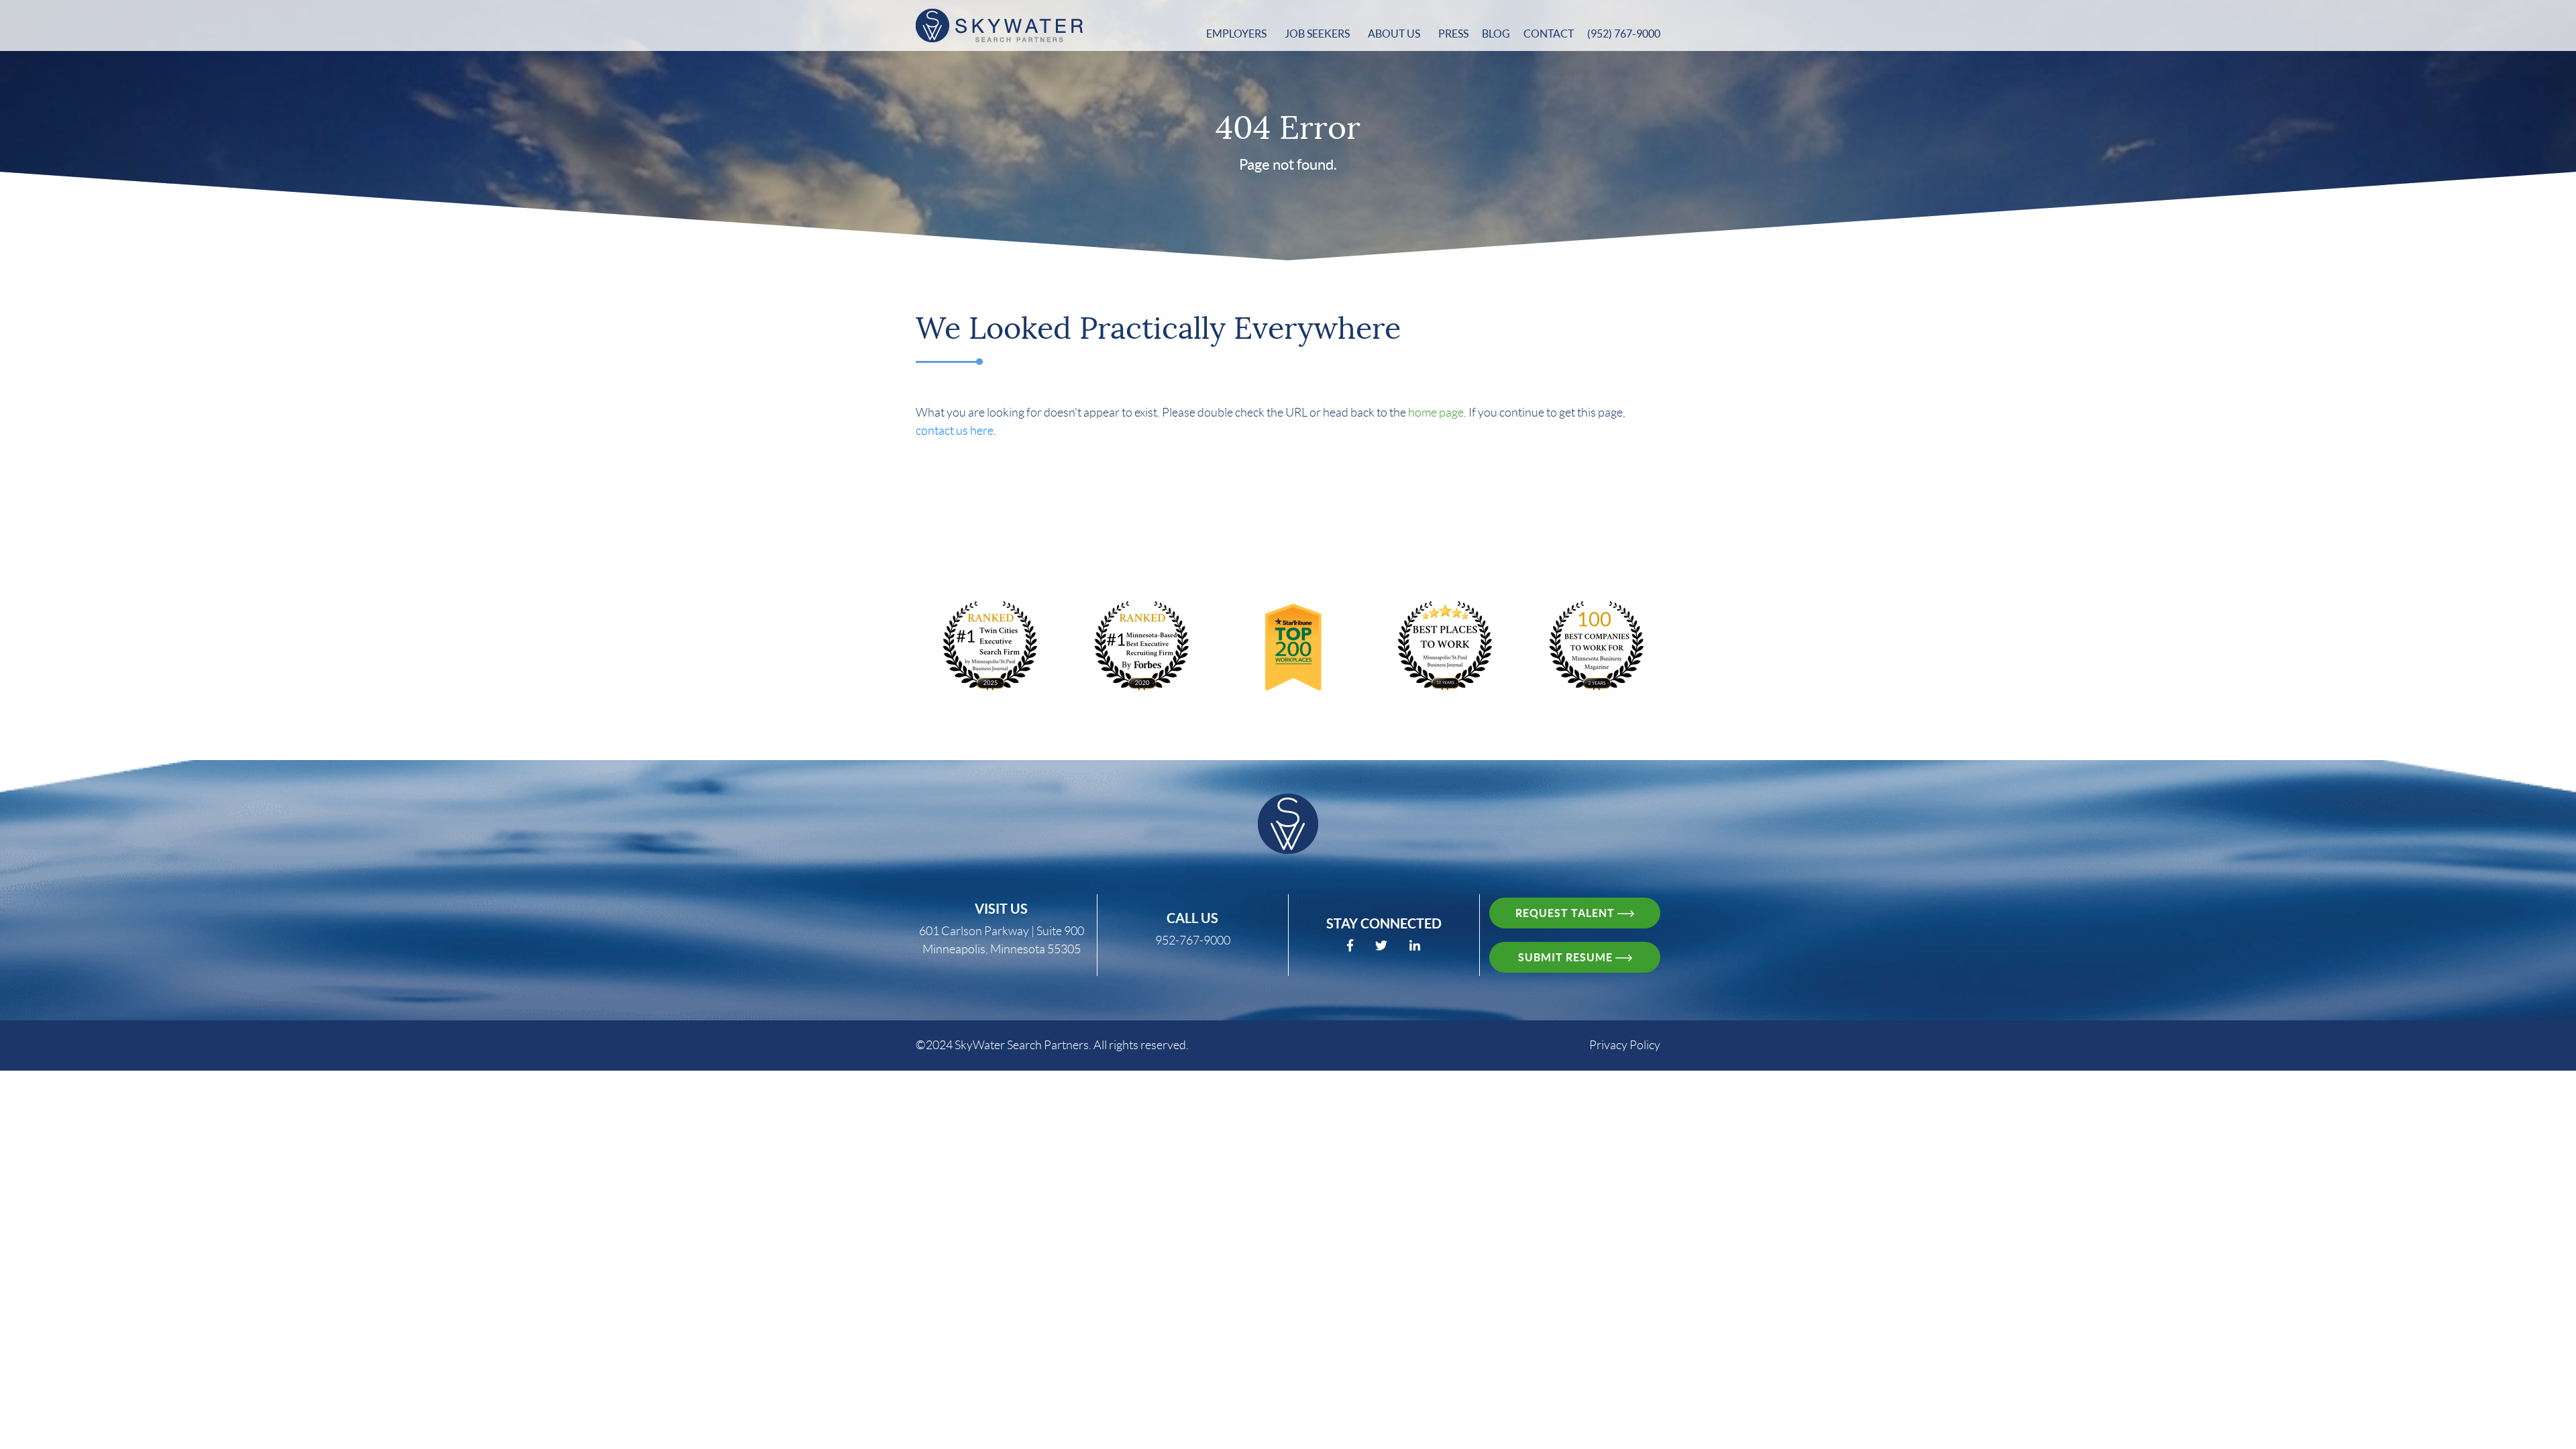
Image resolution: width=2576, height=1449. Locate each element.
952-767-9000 (1193, 941)
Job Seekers (1318, 34)
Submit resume (1567, 957)
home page (1436, 413)
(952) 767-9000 (1624, 34)
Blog (1496, 34)
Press (1453, 34)
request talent (1566, 913)
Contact (1549, 34)
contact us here (955, 431)
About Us (1395, 34)
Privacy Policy (1625, 1045)
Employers (1237, 34)
